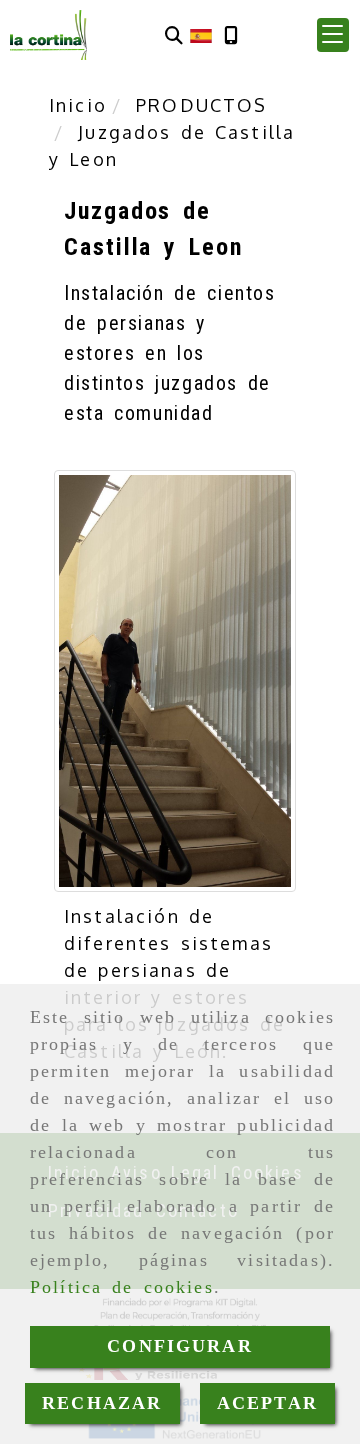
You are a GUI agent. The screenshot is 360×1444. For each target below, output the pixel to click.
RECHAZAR (102, 1403)
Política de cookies (122, 1287)
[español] (201, 34)
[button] (333, 35)
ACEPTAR (267, 1403)
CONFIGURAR (180, 1346)
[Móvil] (231, 35)
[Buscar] (174, 35)
